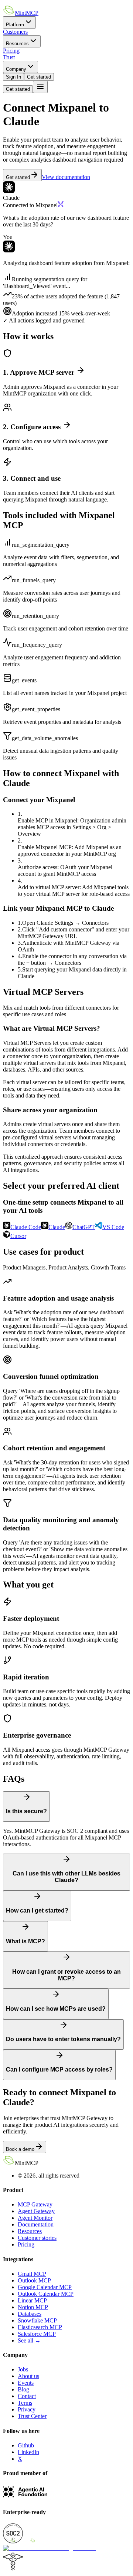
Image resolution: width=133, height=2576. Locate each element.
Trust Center (32, 2416)
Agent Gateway (36, 2211)
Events (26, 2383)
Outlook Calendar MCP (46, 2294)
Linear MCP (32, 2300)
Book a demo (20, 2149)
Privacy (27, 2409)
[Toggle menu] (40, 87)
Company (16, 69)
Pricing (11, 51)
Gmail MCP (32, 2274)
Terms (25, 2403)
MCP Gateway (35, 2204)
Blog (23, 2389)
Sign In (13, 77)
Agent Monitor (35, 2218)
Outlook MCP (34, 2280)
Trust (9, 57)
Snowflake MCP (37, 2320)
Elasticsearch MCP (40, 2327)
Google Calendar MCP (45, 2287)
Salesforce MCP (37, 2334)
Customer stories (37, 2238)
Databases (30, 2314)
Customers (15, 32)
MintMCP (27, 13)
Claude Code (26, 1227)
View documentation (66, 177)
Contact (27, 2396)
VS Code (113, 1227)
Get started (39, 77)
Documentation (36, 2224)
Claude (57, 1227)
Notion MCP (33, 2307)
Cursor (18, 1236)
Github (26, 2445)
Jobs (23, 2369)
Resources (17, 44)
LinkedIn (28, 2452)
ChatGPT (84, 1227)
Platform (15, 25)
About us (28, 2376)
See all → (29, 2340)
